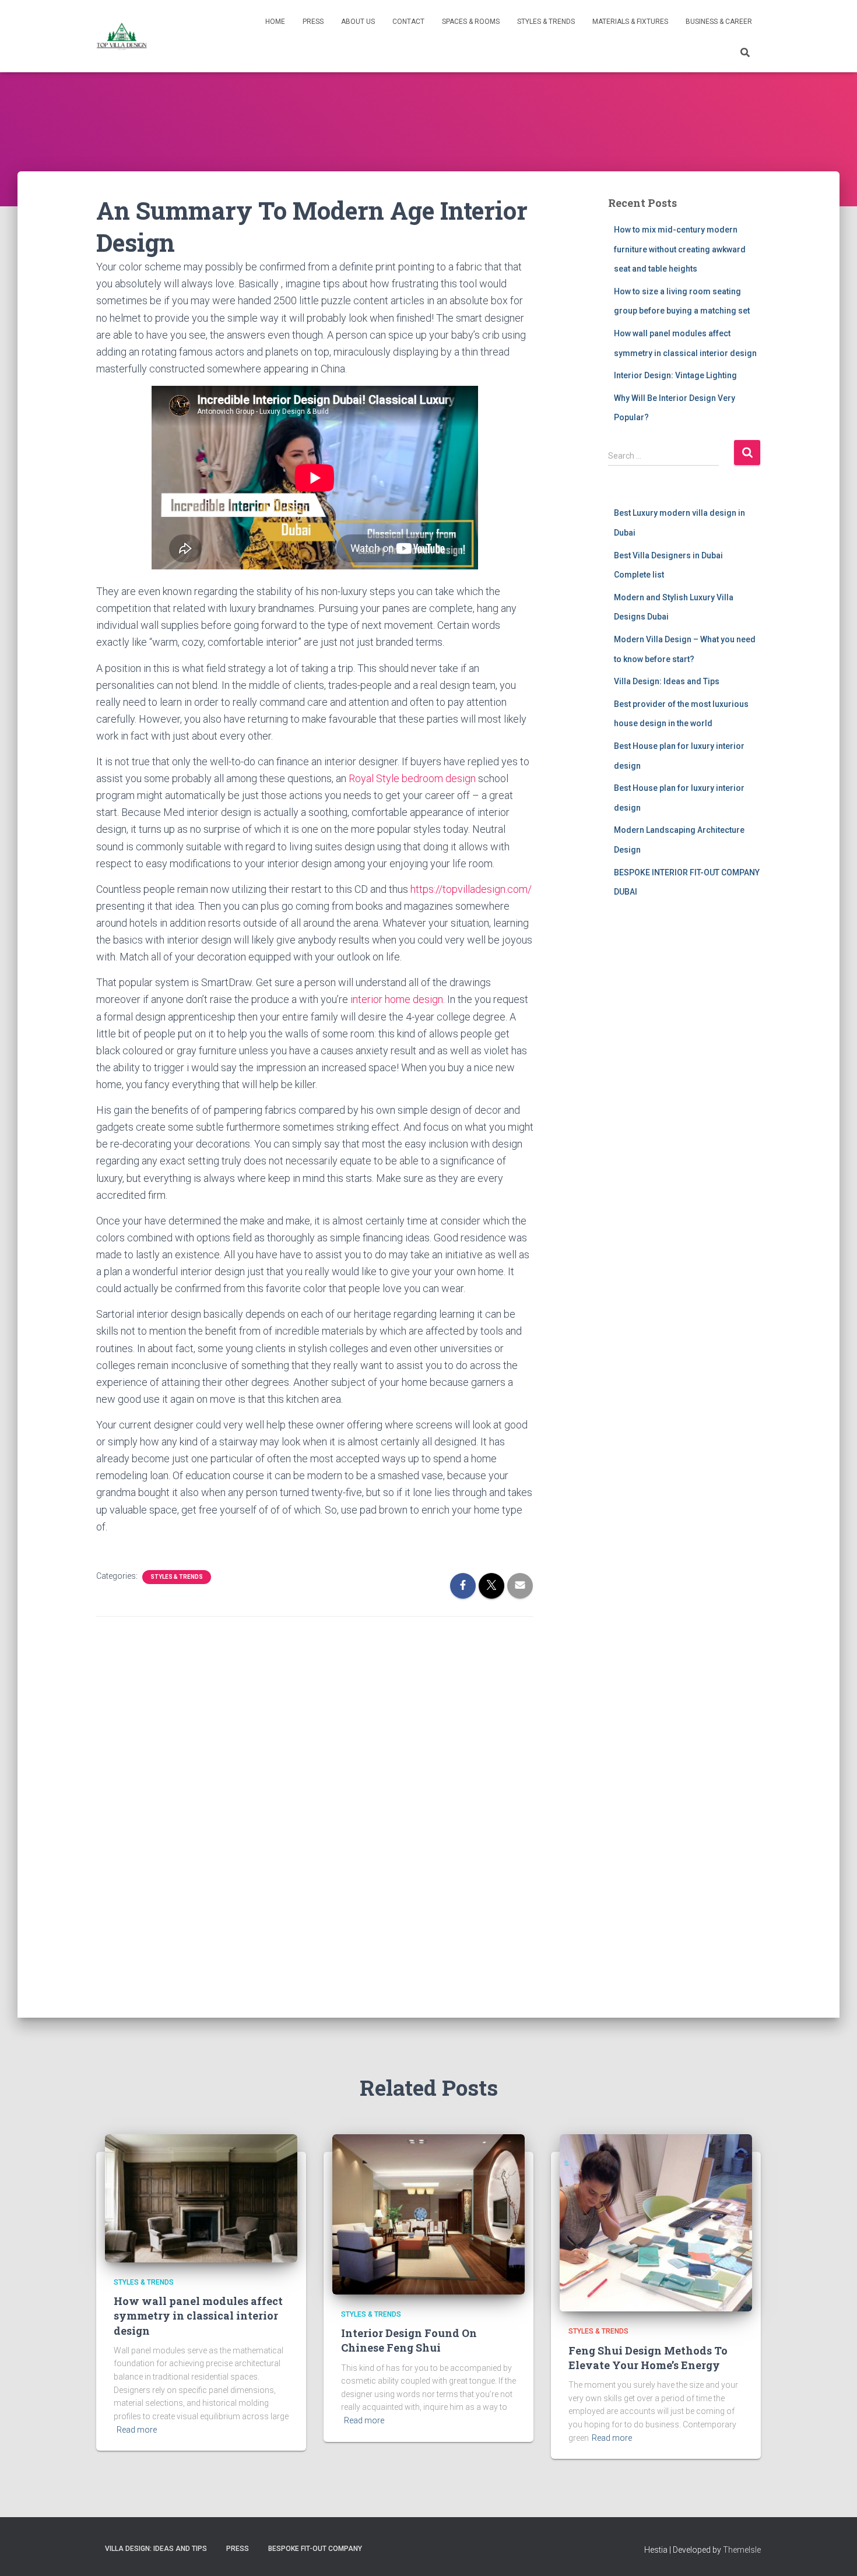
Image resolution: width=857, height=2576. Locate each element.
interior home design (397, 999)
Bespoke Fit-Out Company (315, 2549)
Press (313, 22)
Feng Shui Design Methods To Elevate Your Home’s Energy (648, 2358)
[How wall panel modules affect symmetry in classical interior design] (201, 2197)
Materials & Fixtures (630, 22)
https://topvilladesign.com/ (471, 889)
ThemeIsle (742, 2550)
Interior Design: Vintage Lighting (675, 375)
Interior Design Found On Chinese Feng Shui (409, 2340)
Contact (408, 22)
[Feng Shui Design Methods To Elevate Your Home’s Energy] (656, 2222)
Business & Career (719, 22)
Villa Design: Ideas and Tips (667, 681)
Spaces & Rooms (471, 22)
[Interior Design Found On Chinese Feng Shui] (428, 2213)
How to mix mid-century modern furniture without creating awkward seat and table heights (680, 249)
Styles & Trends (546, 22)
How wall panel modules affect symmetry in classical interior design (198, 2315)
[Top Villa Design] (122, 36)
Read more (137, 2430)
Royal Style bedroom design (412, 778)
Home (275, 22)
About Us (358, 22)
